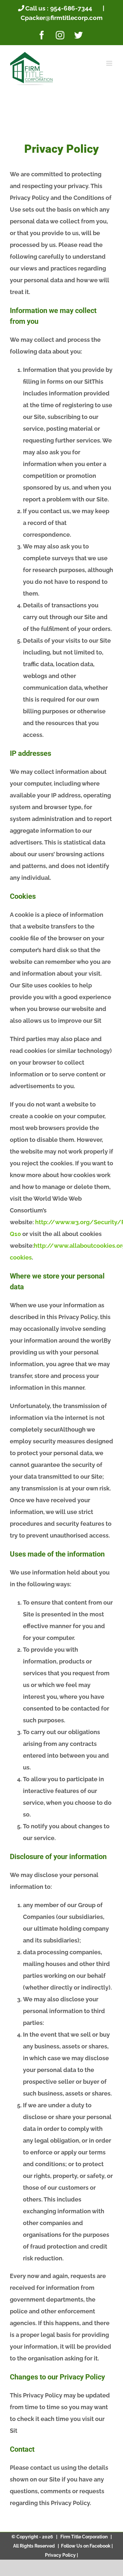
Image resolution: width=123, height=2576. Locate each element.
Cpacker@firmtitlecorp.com (62, 18)
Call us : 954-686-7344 (59, 8)
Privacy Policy (61, 2555)
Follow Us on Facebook (86, 2546)
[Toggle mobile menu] (110, 63)
